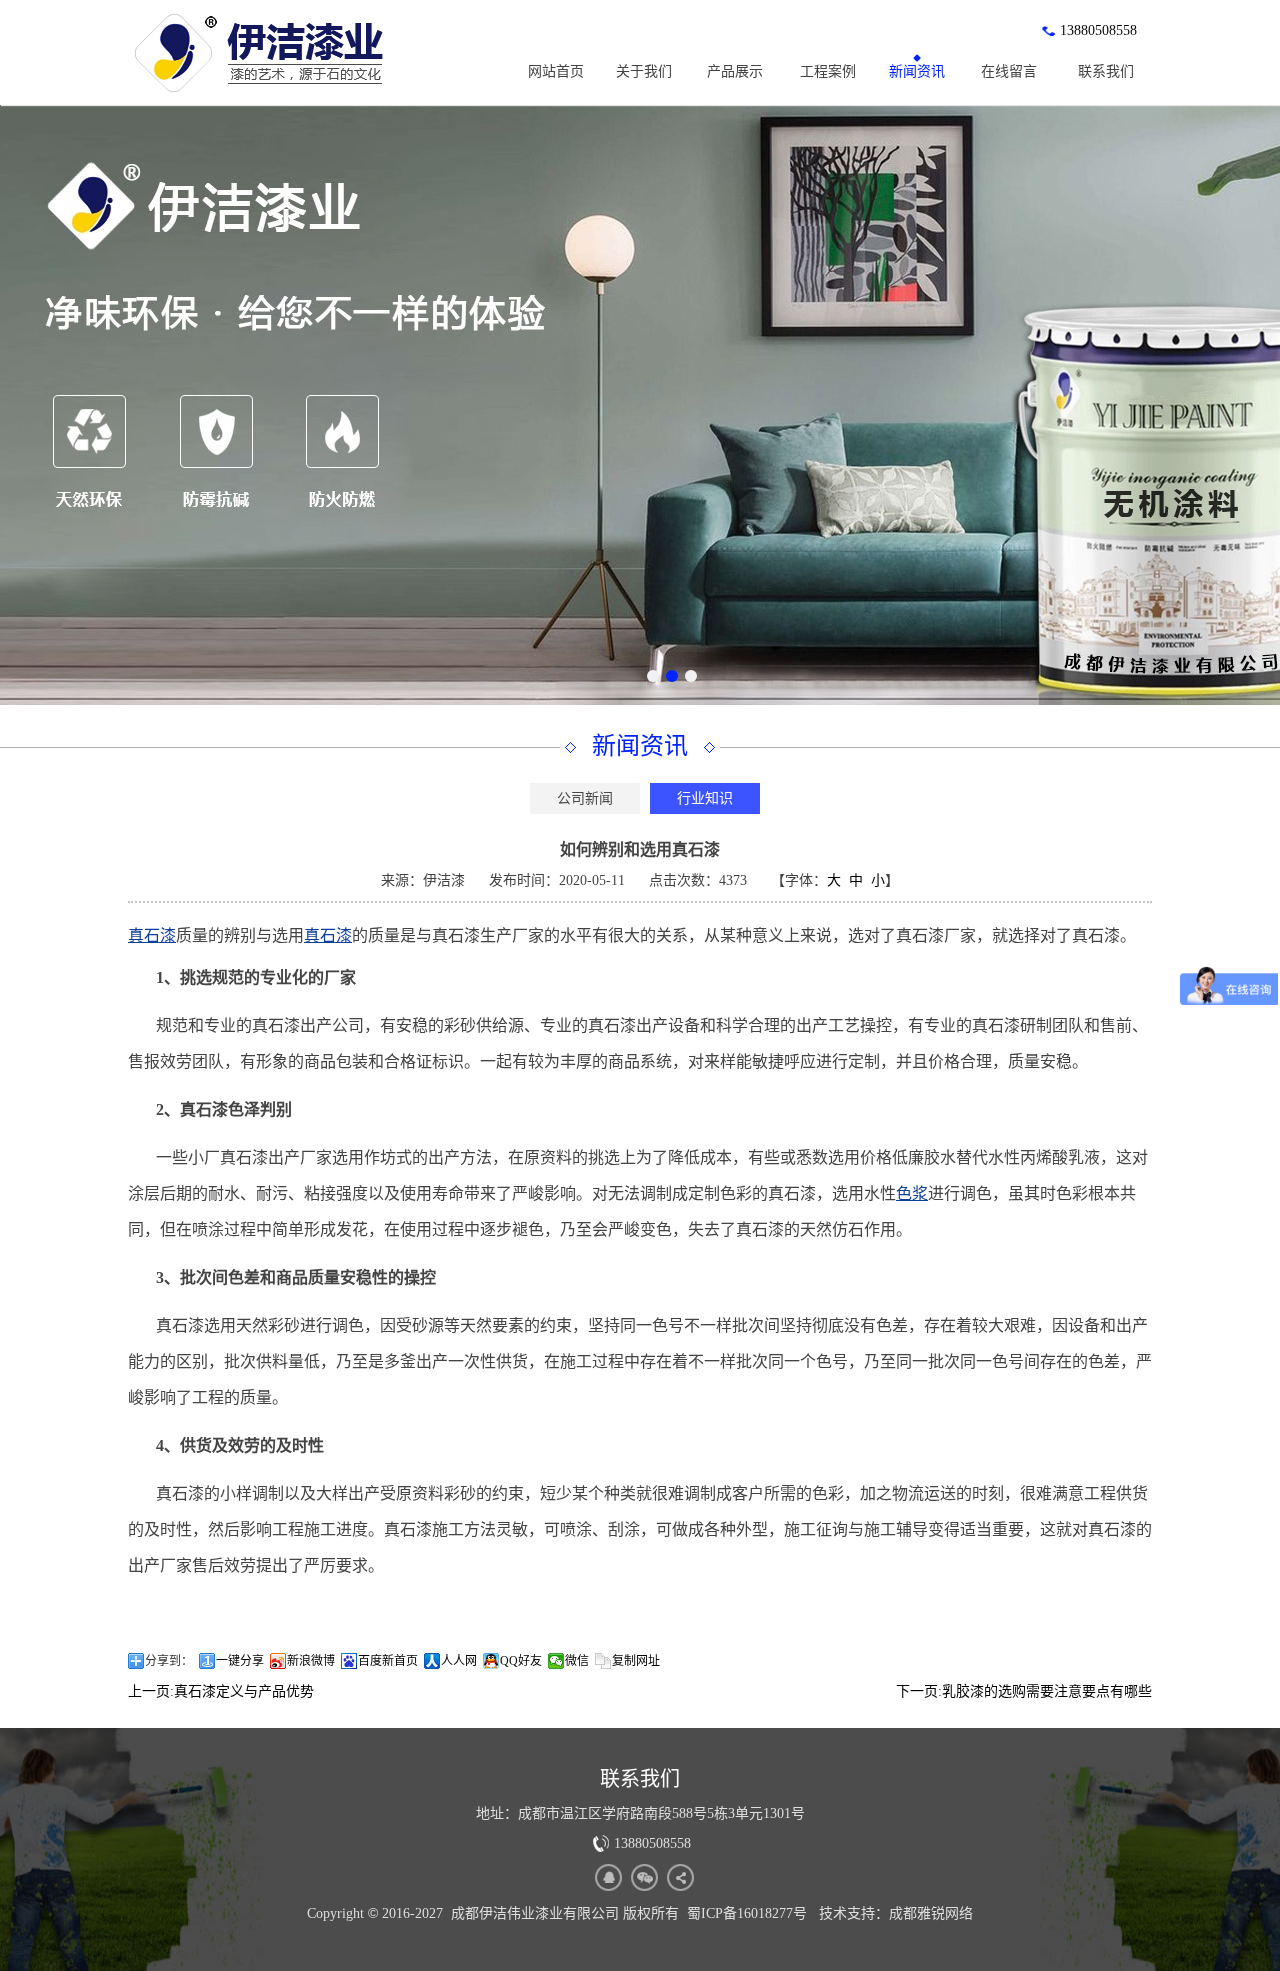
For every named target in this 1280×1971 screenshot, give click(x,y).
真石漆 (152, 935)
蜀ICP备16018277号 (747, 1913)
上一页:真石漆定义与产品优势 (221, 1691)
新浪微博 (311, 1661)
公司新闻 (585, 798)
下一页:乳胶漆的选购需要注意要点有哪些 (1024, 1691)
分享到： (169, 1661)
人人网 (459, 1661)
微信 (577, 1661)
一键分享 (240, 1661)
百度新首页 (388, 1661)
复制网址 (636, 1661)
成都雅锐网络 (931, 1913)
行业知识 (705, 798)
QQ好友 (521, 1661)
